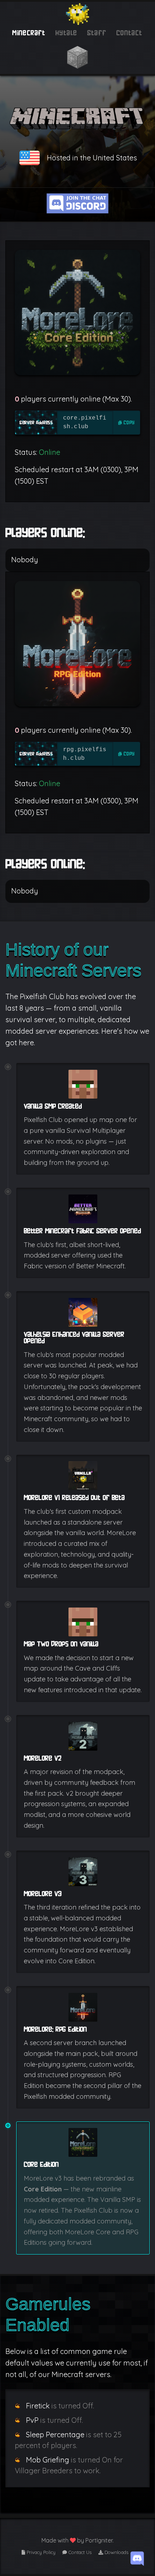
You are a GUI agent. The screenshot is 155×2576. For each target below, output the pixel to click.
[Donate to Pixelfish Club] (77, 57)
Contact (130, 33)
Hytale (66, 33)
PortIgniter (99, 2540)
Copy (129, 422)
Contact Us (79, 2552)
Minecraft (29, 33)
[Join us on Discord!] (137, 2558)
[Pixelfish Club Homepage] (77, 13)
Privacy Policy (40, 2552)
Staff (97, 33)
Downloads (116, 2552)
